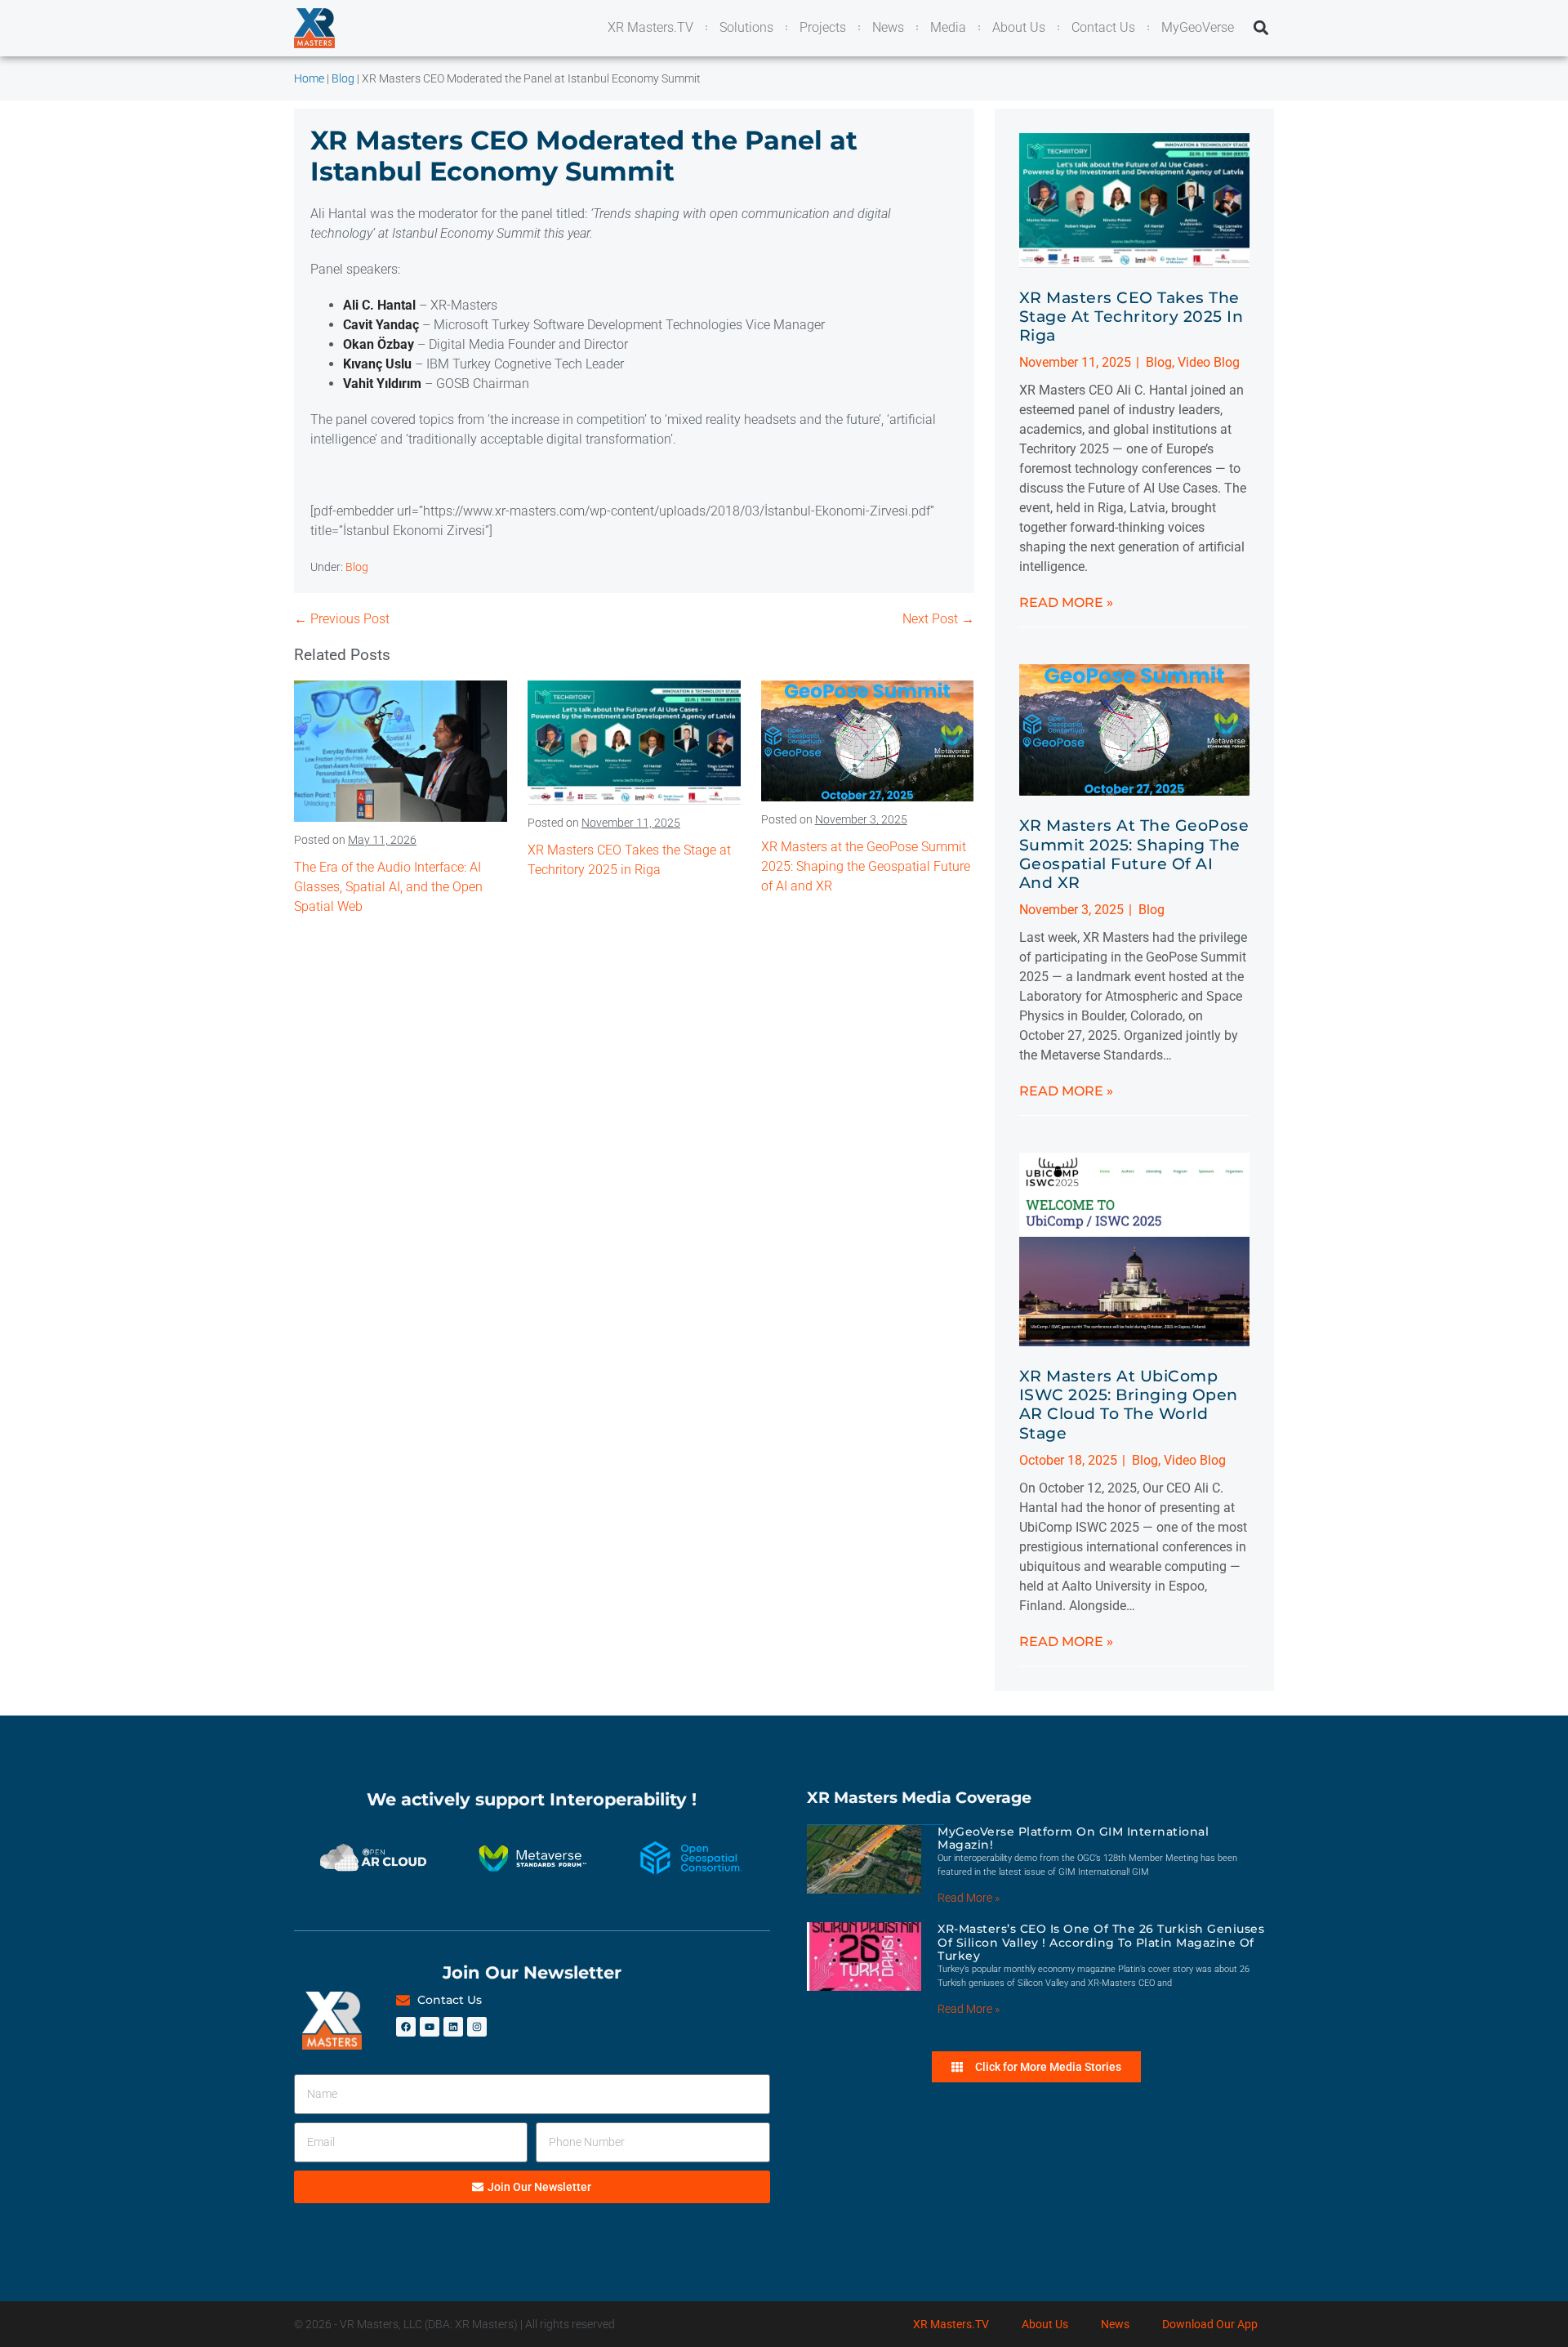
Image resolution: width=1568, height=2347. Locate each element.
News (1115, 2324)
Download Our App (1210, 2324)
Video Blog (1209, 362)
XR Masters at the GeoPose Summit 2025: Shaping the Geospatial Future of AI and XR (866, 866)
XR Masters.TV (951, 2324)
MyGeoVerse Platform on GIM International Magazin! (1073, 1838)
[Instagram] (477, 2027)
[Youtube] (430, 2027)
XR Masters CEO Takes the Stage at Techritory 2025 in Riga (1131, 316)
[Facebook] (406, 2027)
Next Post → (938, 619)
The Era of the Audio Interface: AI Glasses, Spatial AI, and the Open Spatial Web (388, 887)
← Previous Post (342, 619)
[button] (1261, 28)
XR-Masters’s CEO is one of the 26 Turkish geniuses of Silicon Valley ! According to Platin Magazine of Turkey (1101, 1943)
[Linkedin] (453, 2027)
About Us (1045, 2324)
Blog (357, 567)
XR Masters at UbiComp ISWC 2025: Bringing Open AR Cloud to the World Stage (1129, 1404)
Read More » (1066, 602)
